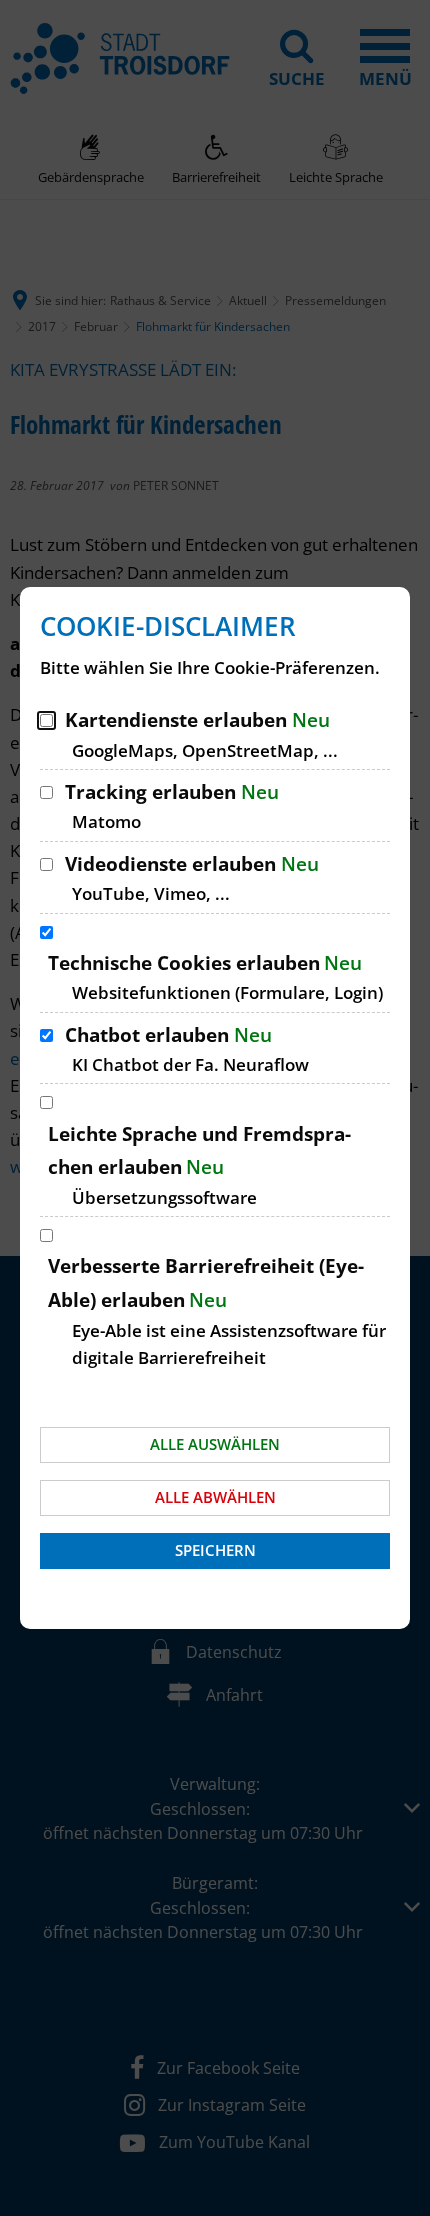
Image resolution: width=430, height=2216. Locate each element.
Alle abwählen (215, 1497)
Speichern (215, 1550)
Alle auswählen (215, 1444)
